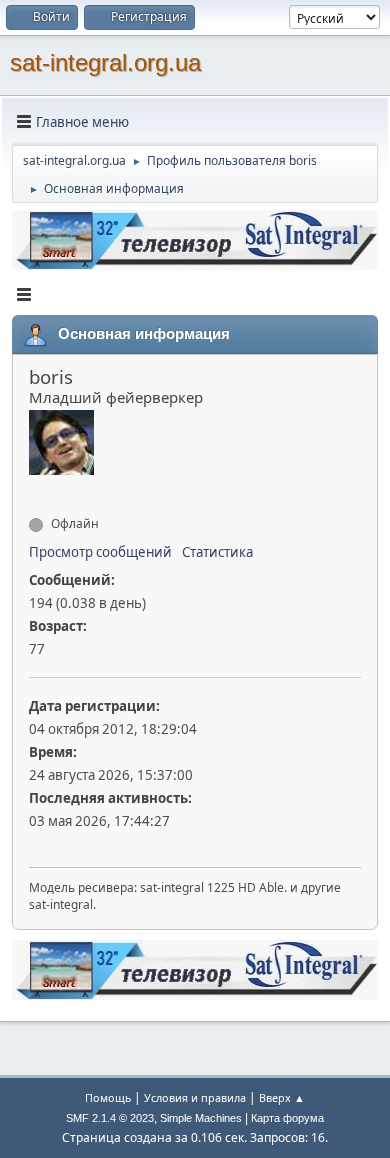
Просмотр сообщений (100, 552)
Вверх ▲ (282, 1097)
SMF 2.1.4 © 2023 (110, 1118)
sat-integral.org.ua (105, 62)
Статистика (217, 552)
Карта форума (287, 1118)
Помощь (108, 1097)
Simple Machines (201, 1118)
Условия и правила (195, 1097)
